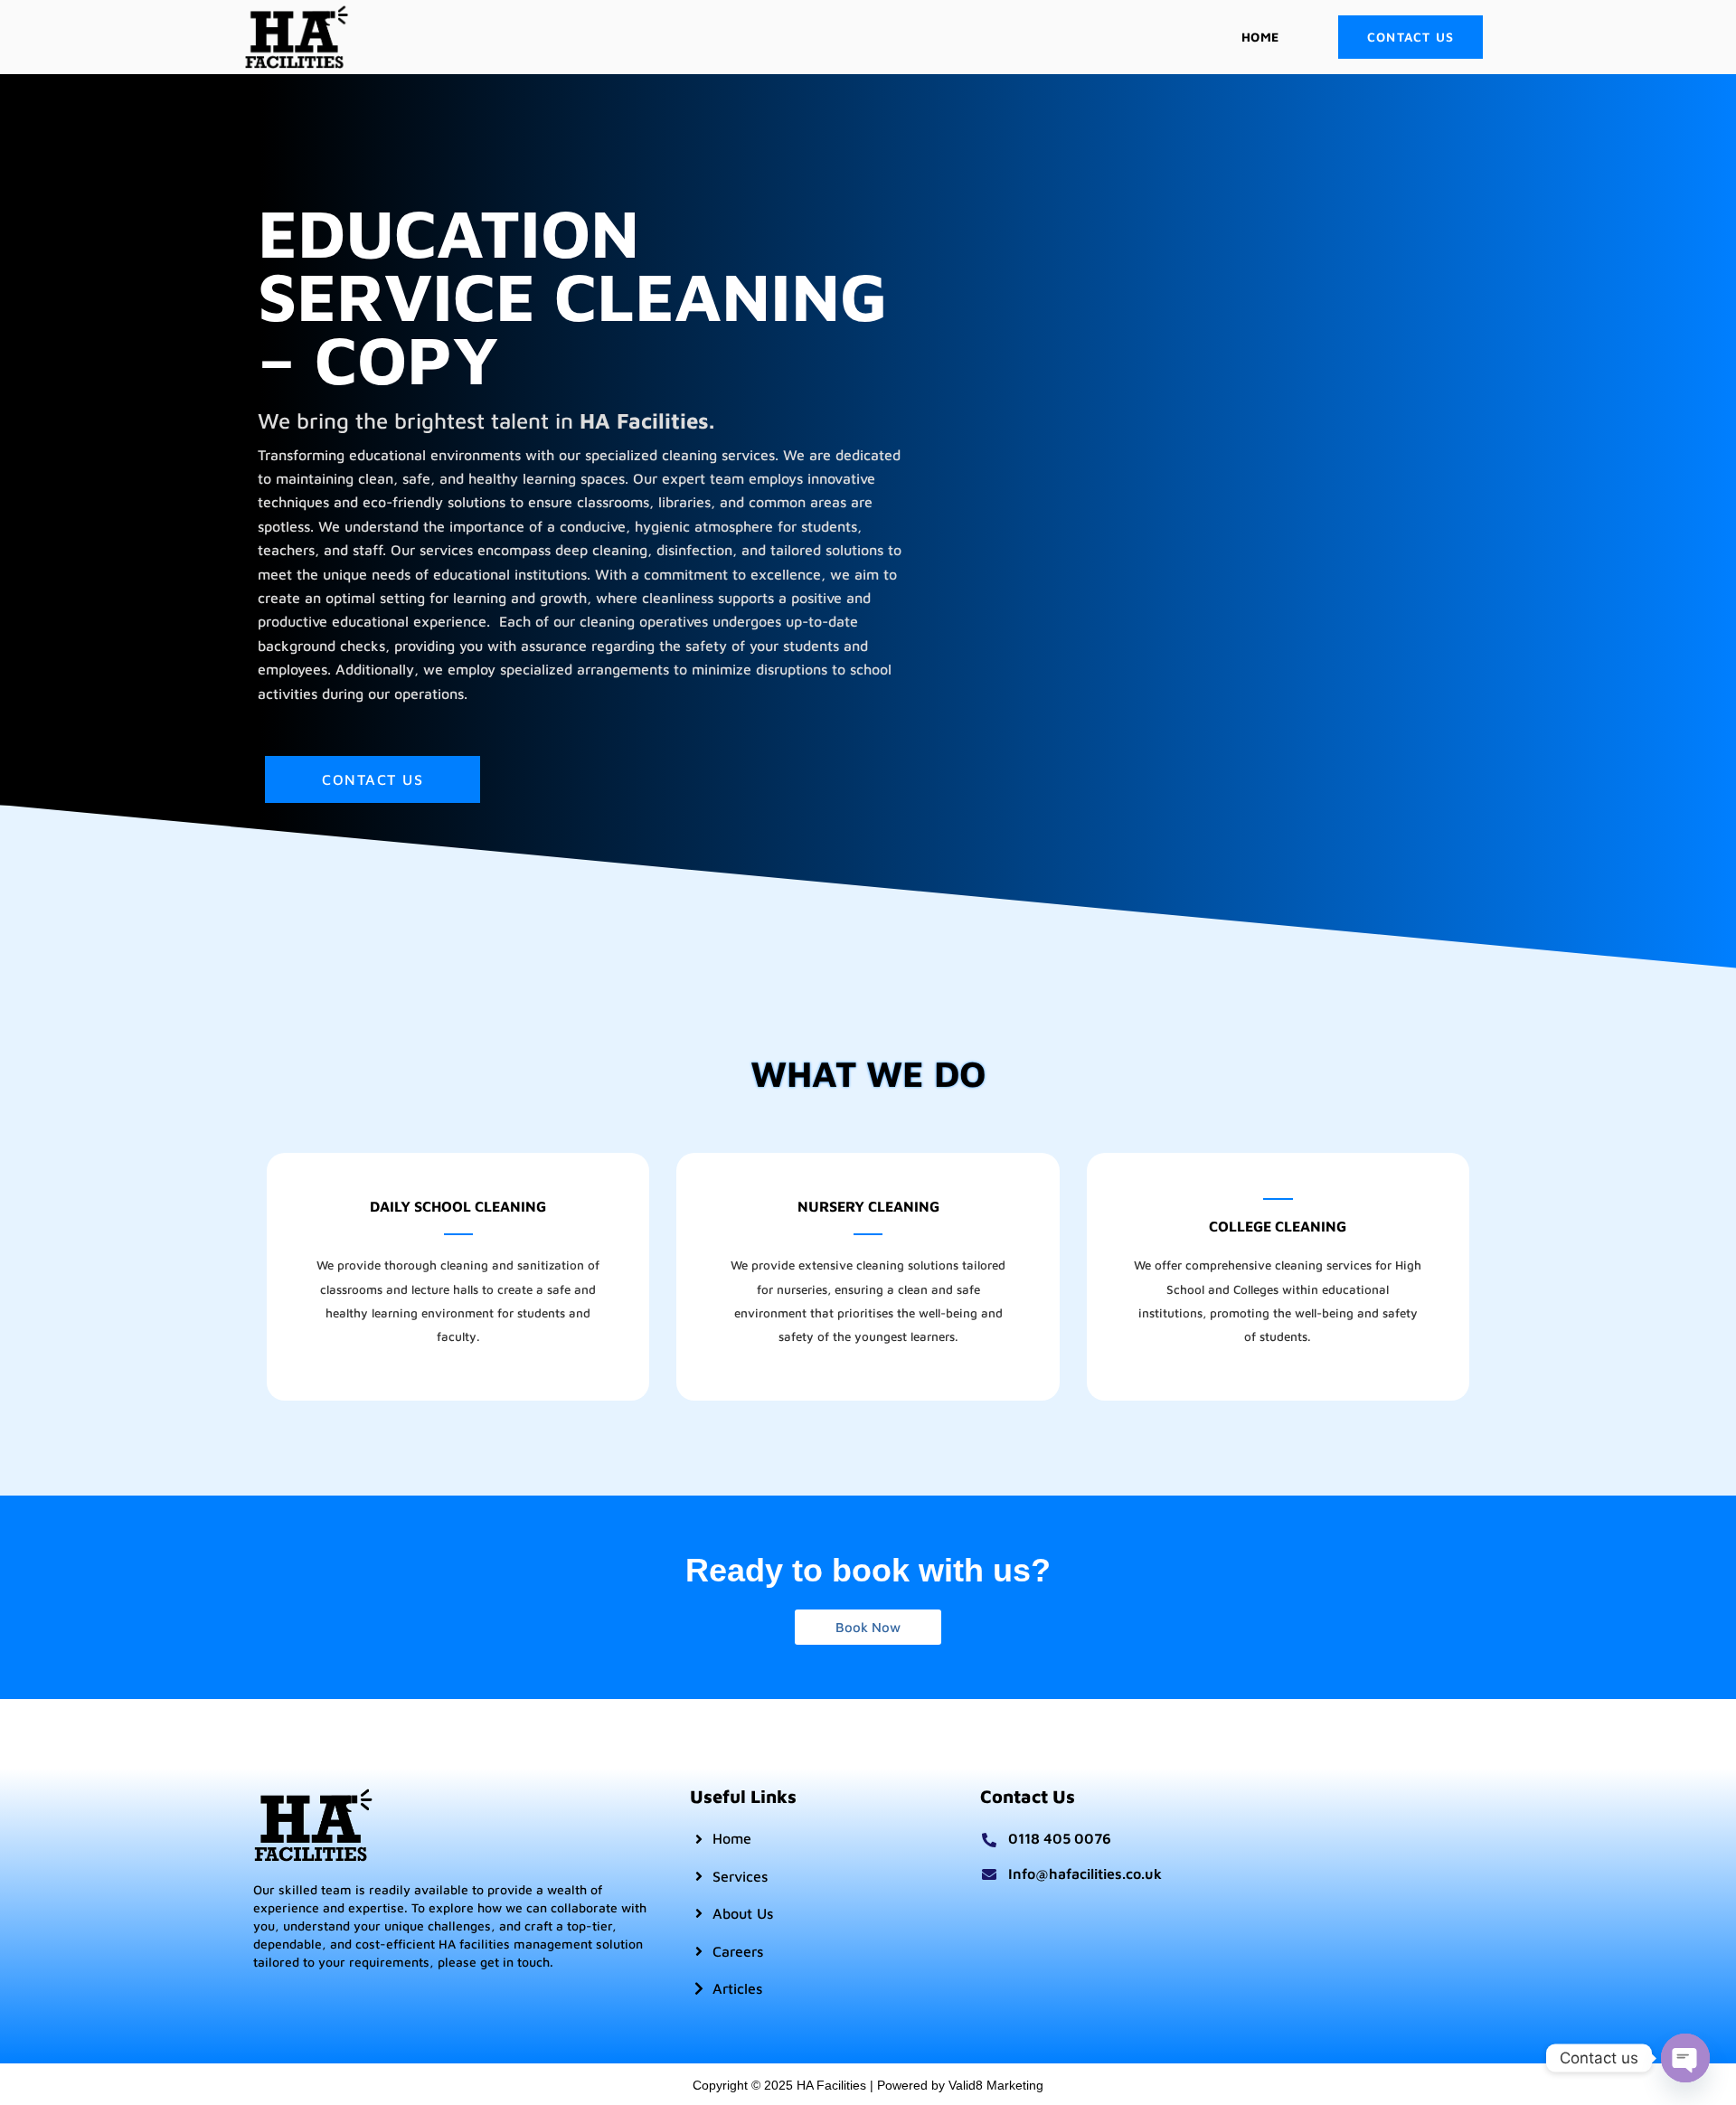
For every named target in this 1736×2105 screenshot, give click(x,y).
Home (1260, 37)
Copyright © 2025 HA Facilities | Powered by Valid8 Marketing (868, 2085)
